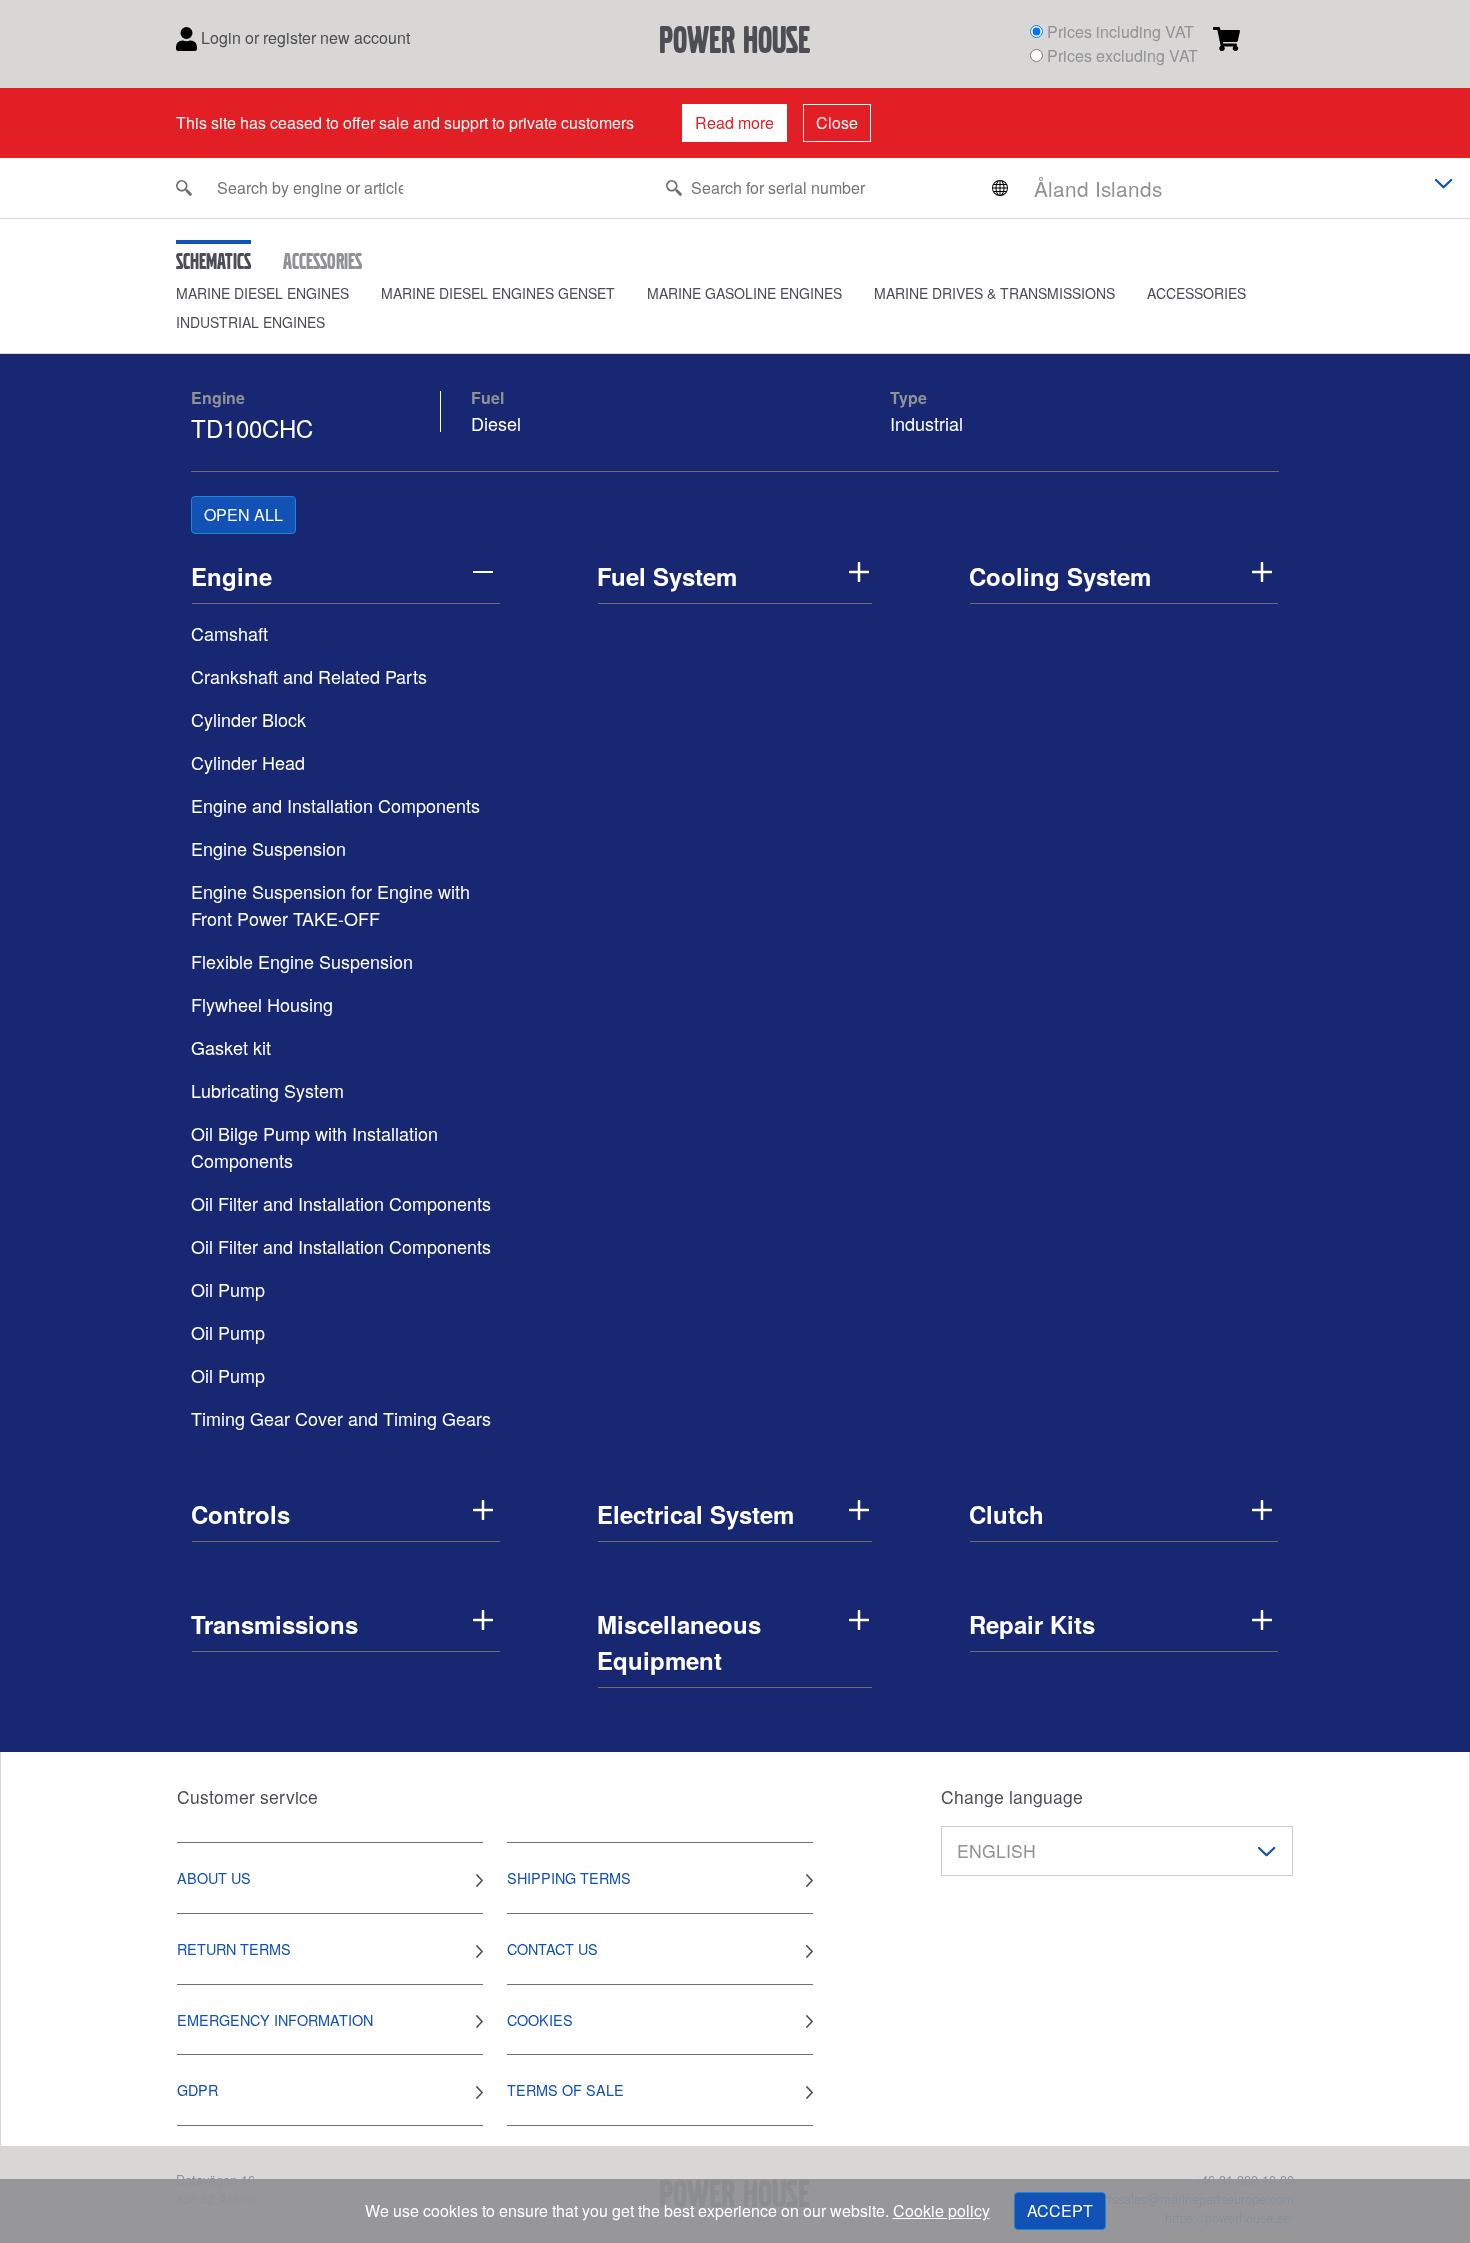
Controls (240, 1514)
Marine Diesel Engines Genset (498, 293)
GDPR (197, 2089)
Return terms (234, 1948)
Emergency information (275, 2019)
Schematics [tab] (213, 261)
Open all (243, 514)
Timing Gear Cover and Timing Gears (341, 1418)
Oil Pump (228, 1289)
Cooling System (1060, 576)
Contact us (552, 1948)
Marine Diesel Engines (262, 293)
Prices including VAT (1120, 31)
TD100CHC (252, 427)
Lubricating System (267, 1090)
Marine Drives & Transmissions (994, 293)
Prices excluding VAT (1122, 55)
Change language (1012, 1796)
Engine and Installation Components (335, 805)
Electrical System (695, 1514)
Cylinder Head (248, 762)
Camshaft (229, 633)
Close (837, 122)
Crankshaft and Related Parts (309, 676)
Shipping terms (569, 1877)
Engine (218, 397)
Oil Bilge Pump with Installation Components (314, 1146)
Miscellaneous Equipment (679, 1642)
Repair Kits (1032, 1624)
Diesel (496, 423)
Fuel (487, 397)
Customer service (247, 1796)
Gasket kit (231, 1047)
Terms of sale (565, 2089)
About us (214, 1877)
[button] (278, 293)
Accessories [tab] (322, 261)
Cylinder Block (248, 719)
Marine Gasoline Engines (744, 293)
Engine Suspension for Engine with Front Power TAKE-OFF (330, 904)
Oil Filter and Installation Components (341, 1203)
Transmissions (274, 1624)
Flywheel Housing (262, 1004)
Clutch (1006, 1514)
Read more (734, 122)
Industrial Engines (250, 322)
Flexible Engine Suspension (302, 961)
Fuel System (667, 576)
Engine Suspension (268, 848)
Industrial (926, 423)
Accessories (1196, 293)
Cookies (540, 2019)
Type (908, 397)
